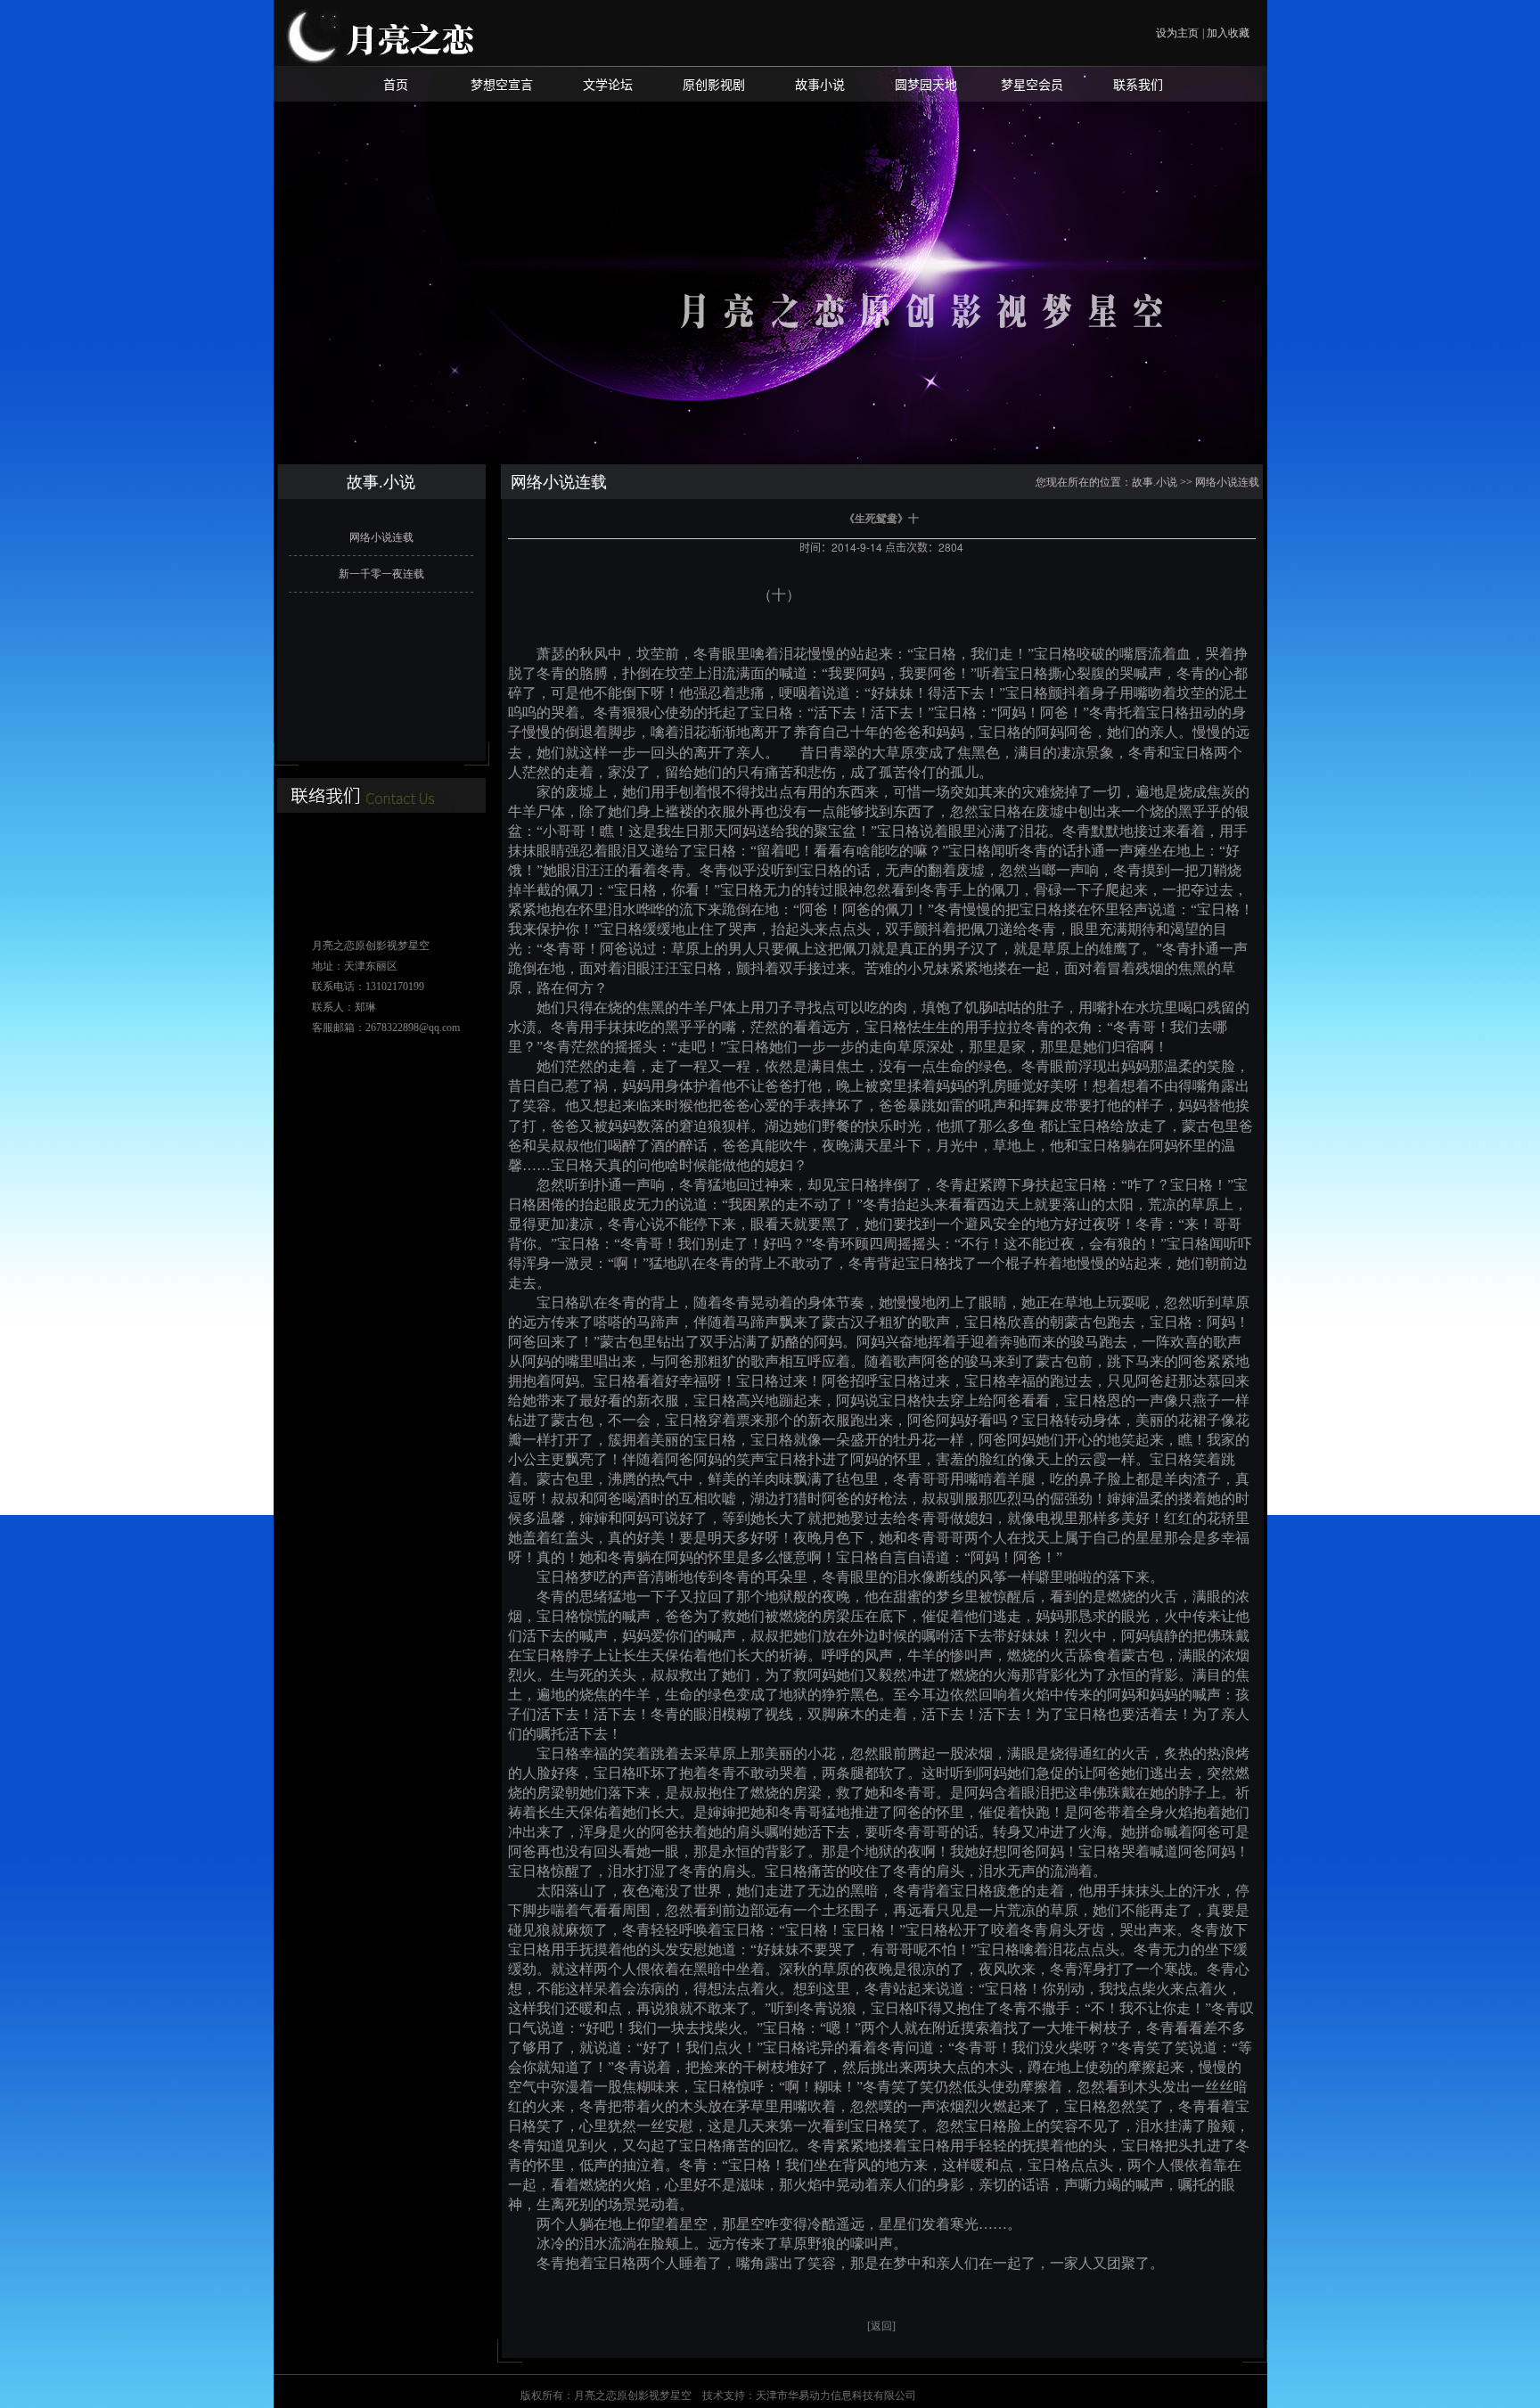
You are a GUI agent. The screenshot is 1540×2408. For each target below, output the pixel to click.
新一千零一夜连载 (381, 574)
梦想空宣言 (502, 84)
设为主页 (1177, 33)
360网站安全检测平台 (970, 2396)
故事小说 (820, 84)
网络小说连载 (381, 537)
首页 (396, 84)
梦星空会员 (1032, 84)
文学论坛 (608, 84)
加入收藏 (1228, 33)
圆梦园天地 (926, 84)
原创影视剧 (714, 84)
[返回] (881, 2326)
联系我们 (1138, 84)
